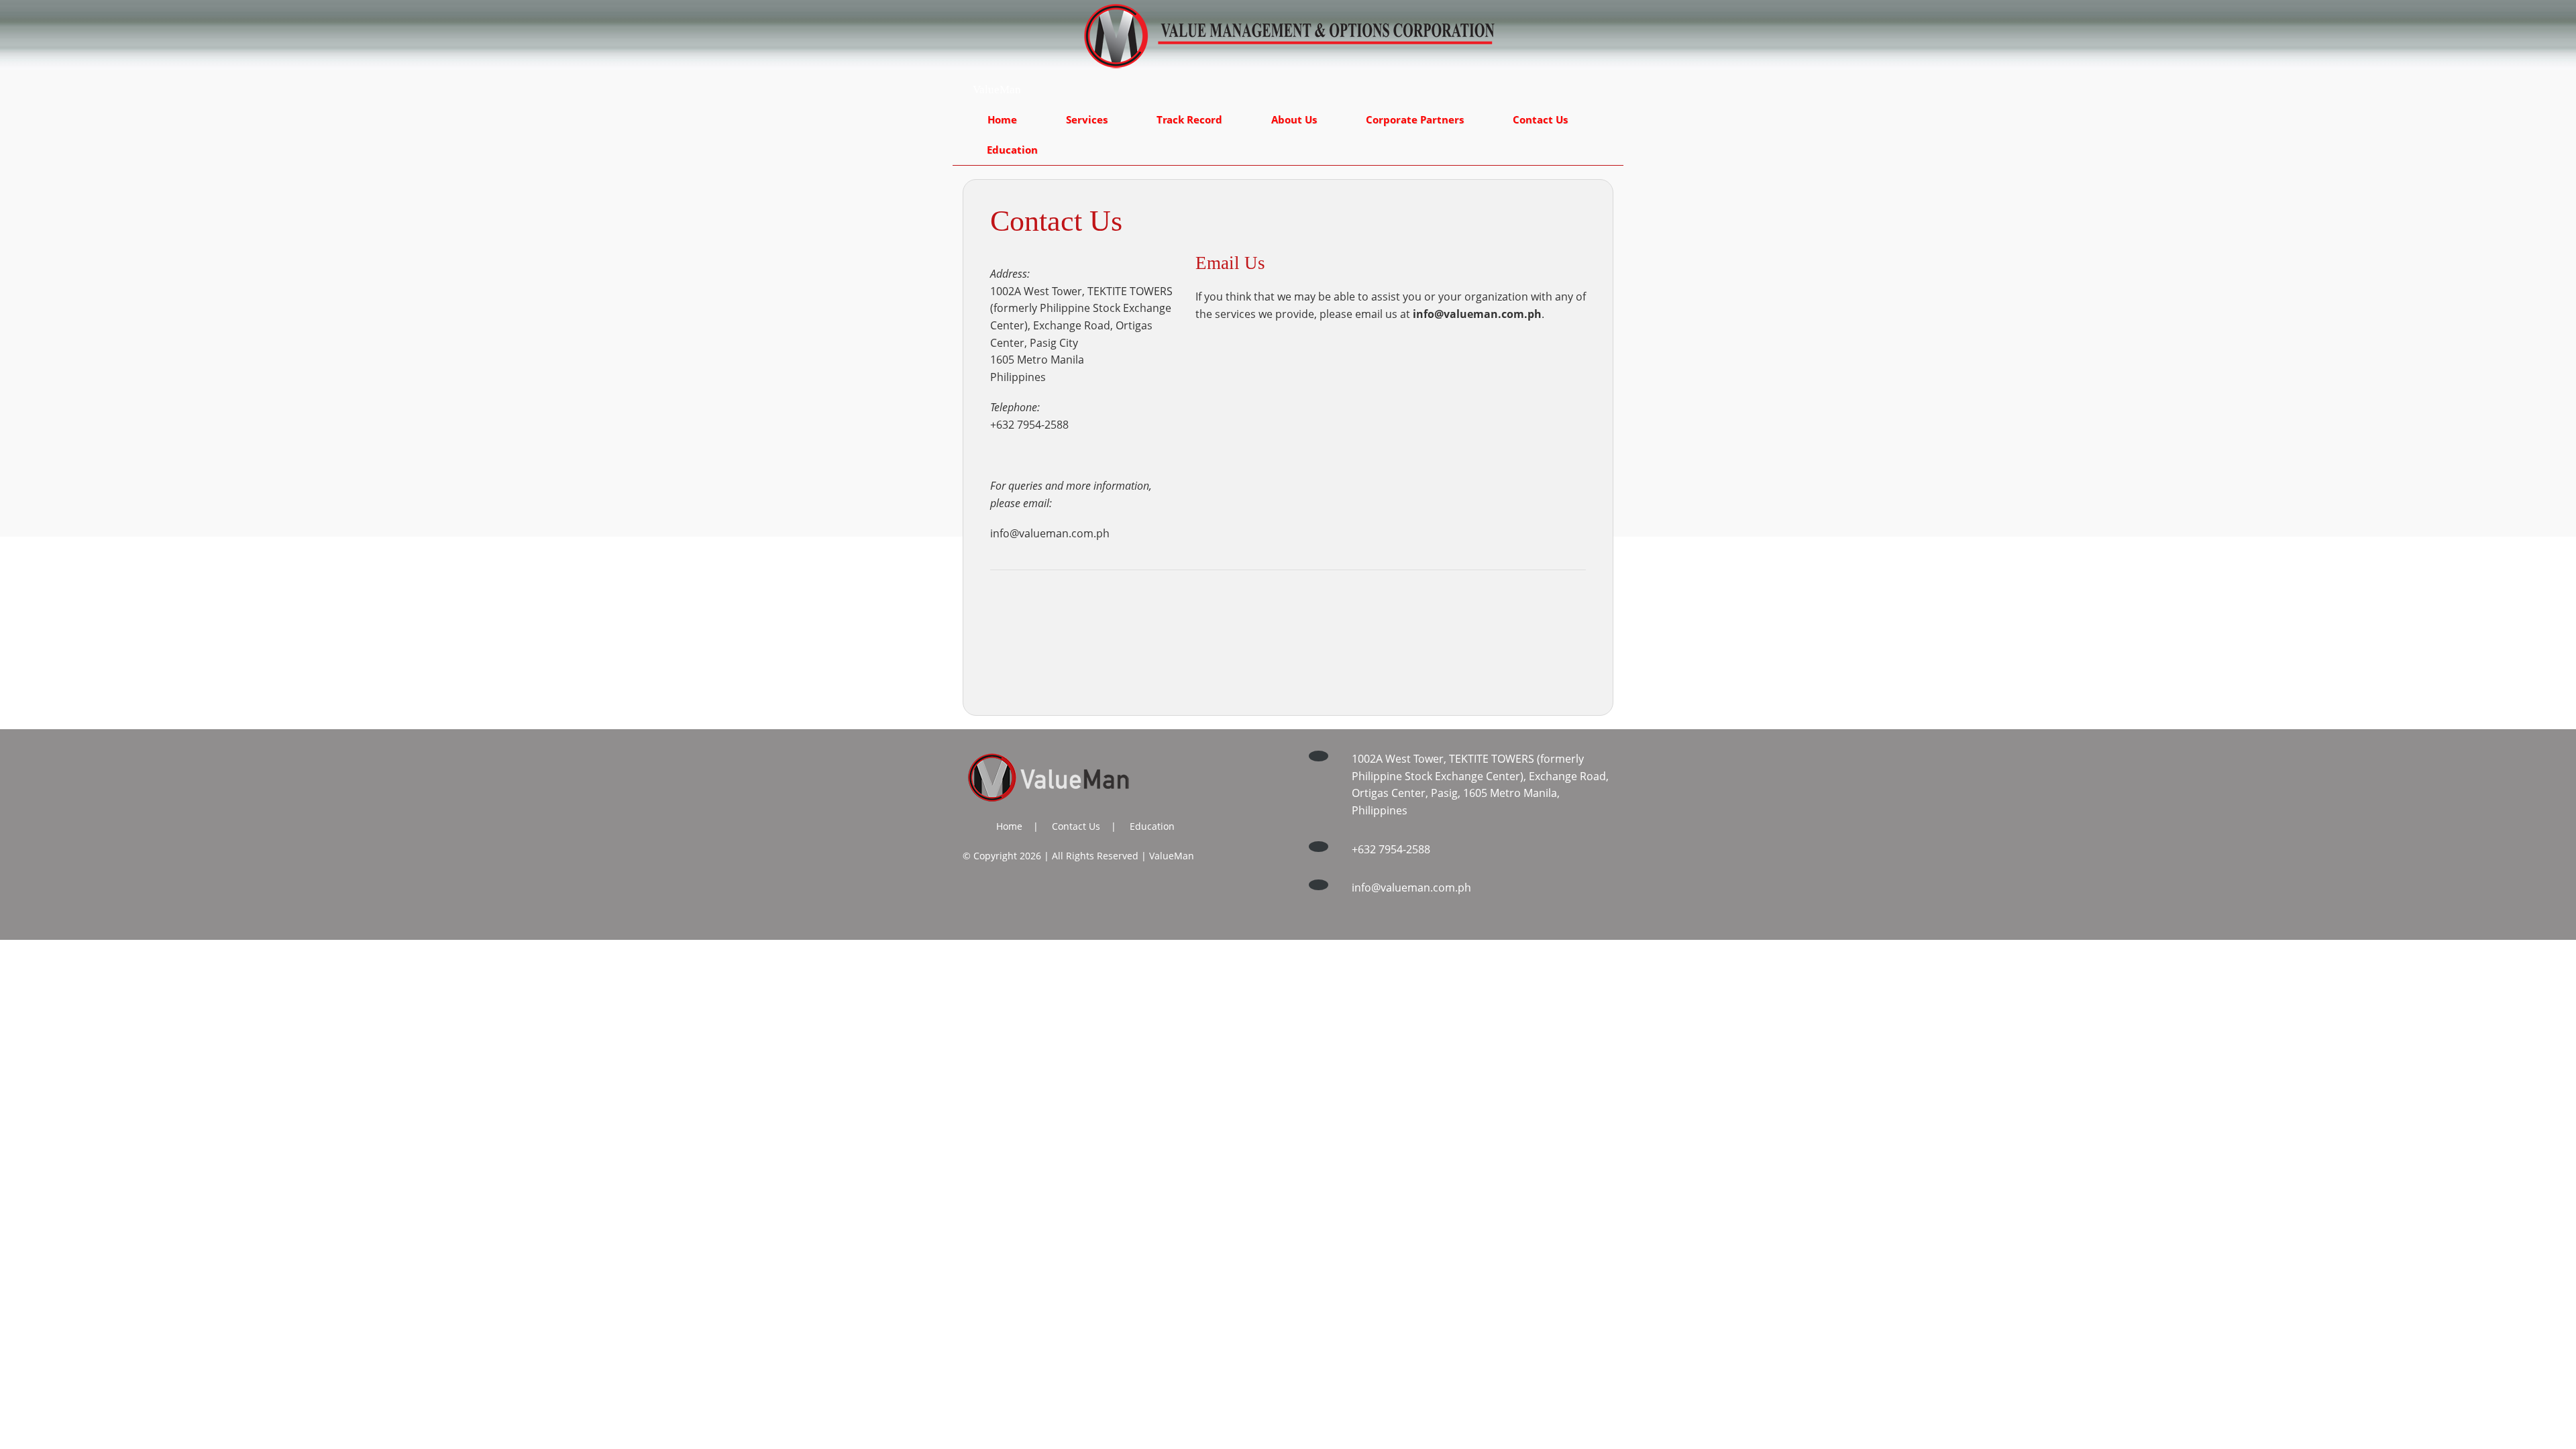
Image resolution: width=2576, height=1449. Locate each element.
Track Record (1189, 119)
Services (1087, 119)
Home (1002, 119)
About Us (1294, 119)
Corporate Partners (1415, 119)
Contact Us (1540, 119)
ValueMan (997, 90)
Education (1012, 150)
